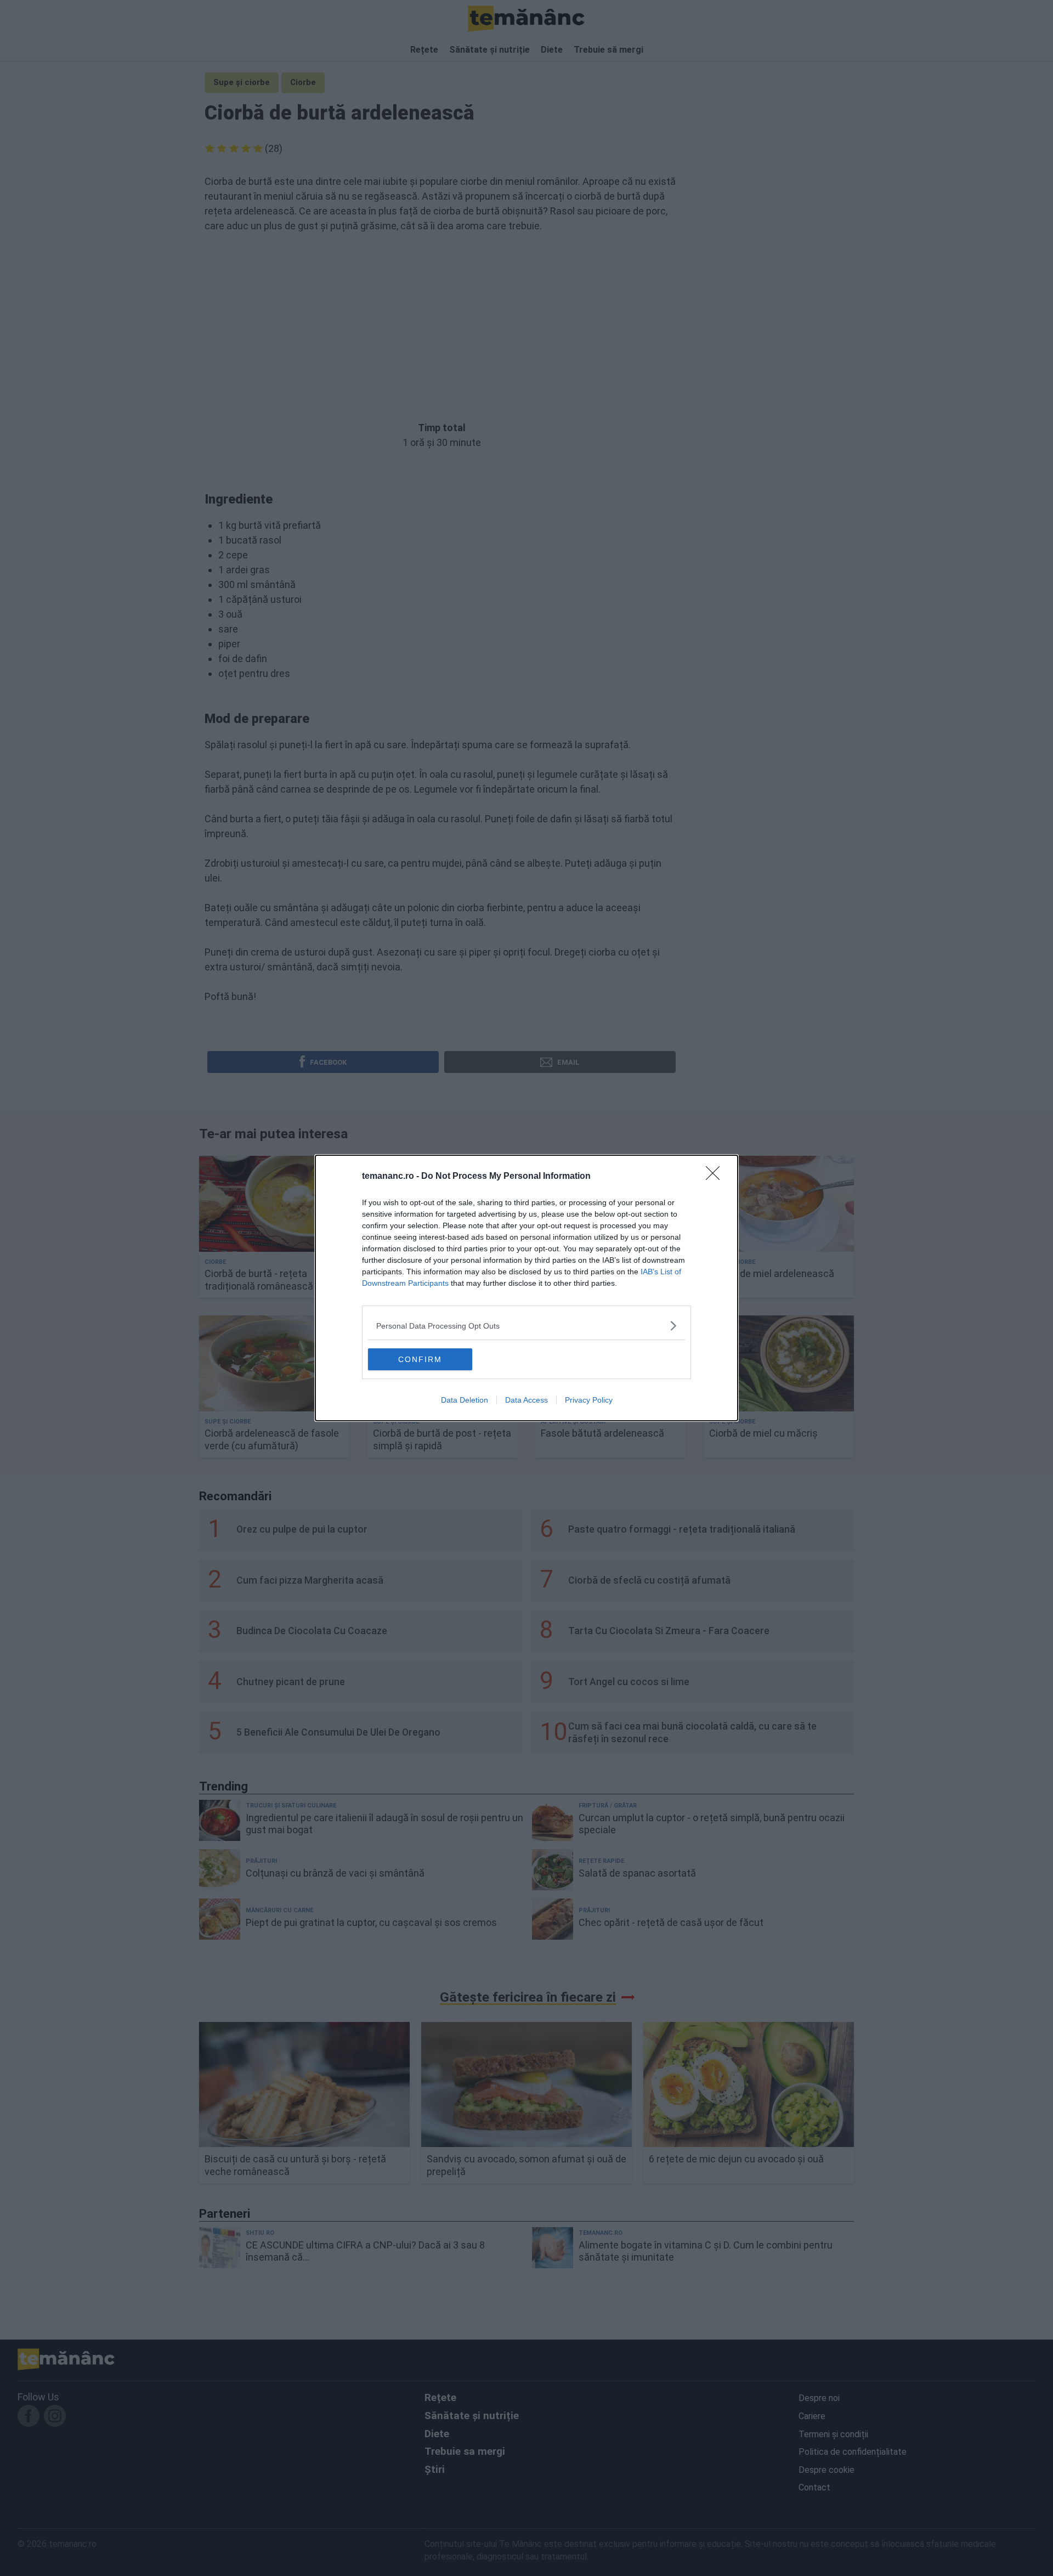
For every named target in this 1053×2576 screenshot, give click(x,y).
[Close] (716, 1177)
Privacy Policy (589, 1400)
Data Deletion (465, 1400)
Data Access (526, 1400)
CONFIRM (420, 1359)
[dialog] (526, 1288)
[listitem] (526, 1326)
